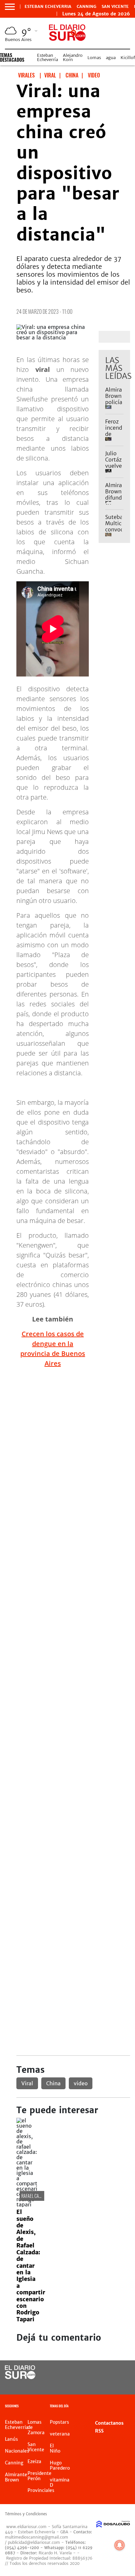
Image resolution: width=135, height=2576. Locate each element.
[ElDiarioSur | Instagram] (105, 2385)
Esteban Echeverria (48, 7)
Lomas (94, 58)
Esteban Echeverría (48, 57)
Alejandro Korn (73, 57)
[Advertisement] (67, 1441)
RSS (99, 2431)
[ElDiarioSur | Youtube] (118, 2385)
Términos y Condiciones (26, 2514)
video (81, 2083)
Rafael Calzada (35, 2196)
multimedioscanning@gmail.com (37, 2537)
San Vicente (115, 7)
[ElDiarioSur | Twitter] (118, 2373)
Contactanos (109, 2423)
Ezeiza (34, 2461)
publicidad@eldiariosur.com (34, 2542)
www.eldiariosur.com (26, 2527)
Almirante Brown (16, 2477)
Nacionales (17, 2451)
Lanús (11, 2439)
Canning (87, 7)
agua (111, 58)
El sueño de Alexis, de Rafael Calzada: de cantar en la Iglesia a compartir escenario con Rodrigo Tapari (31, 2266)
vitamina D (60, 2482)
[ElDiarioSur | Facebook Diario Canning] (105, 2373)
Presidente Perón (39, 2476)
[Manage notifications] (120, 2545)
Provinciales (41, 2490)
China (53, 2083)
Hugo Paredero (60, 2465)
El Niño (55, 2448)
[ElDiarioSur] (20, 2377)
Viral (27, 2083)
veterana (60, 2434)
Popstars (59, 2422)
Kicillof (128, 58)
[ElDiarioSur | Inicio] (128, 2407)
